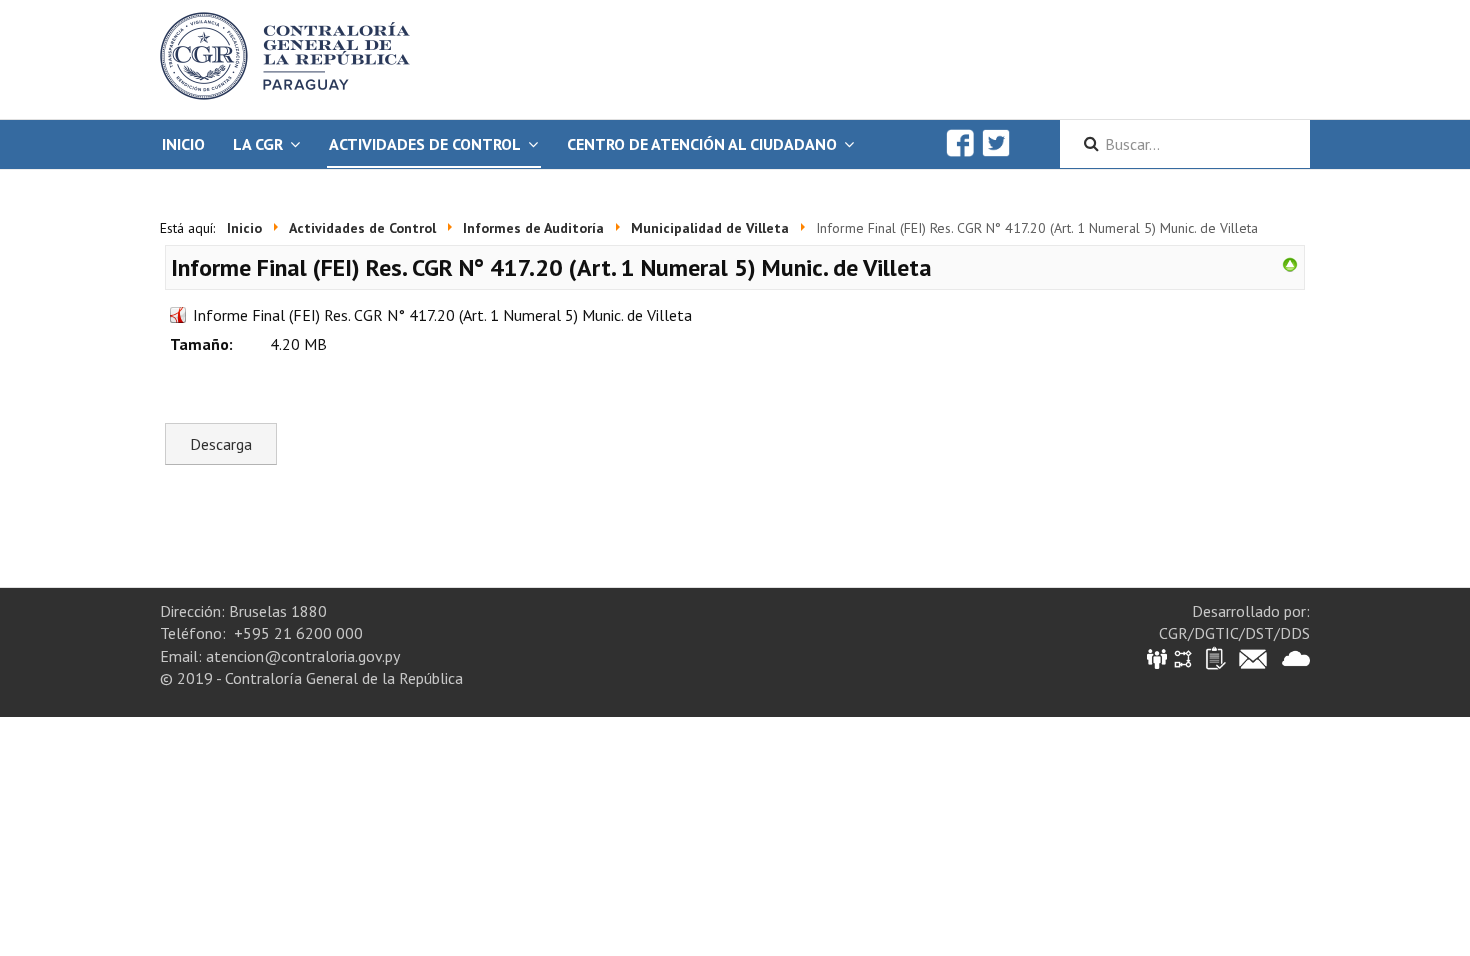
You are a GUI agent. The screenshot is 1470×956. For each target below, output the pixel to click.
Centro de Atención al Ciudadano (702, 144)
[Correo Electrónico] (1253, 657)
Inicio (183, 144)
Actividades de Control (425, 144)
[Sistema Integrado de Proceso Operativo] (1183, 657)
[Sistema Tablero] (1214, 657)
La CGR (258, 144)
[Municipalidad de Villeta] (1290, 263)
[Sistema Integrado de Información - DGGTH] (1158, 657)
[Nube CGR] (1296, 657)
